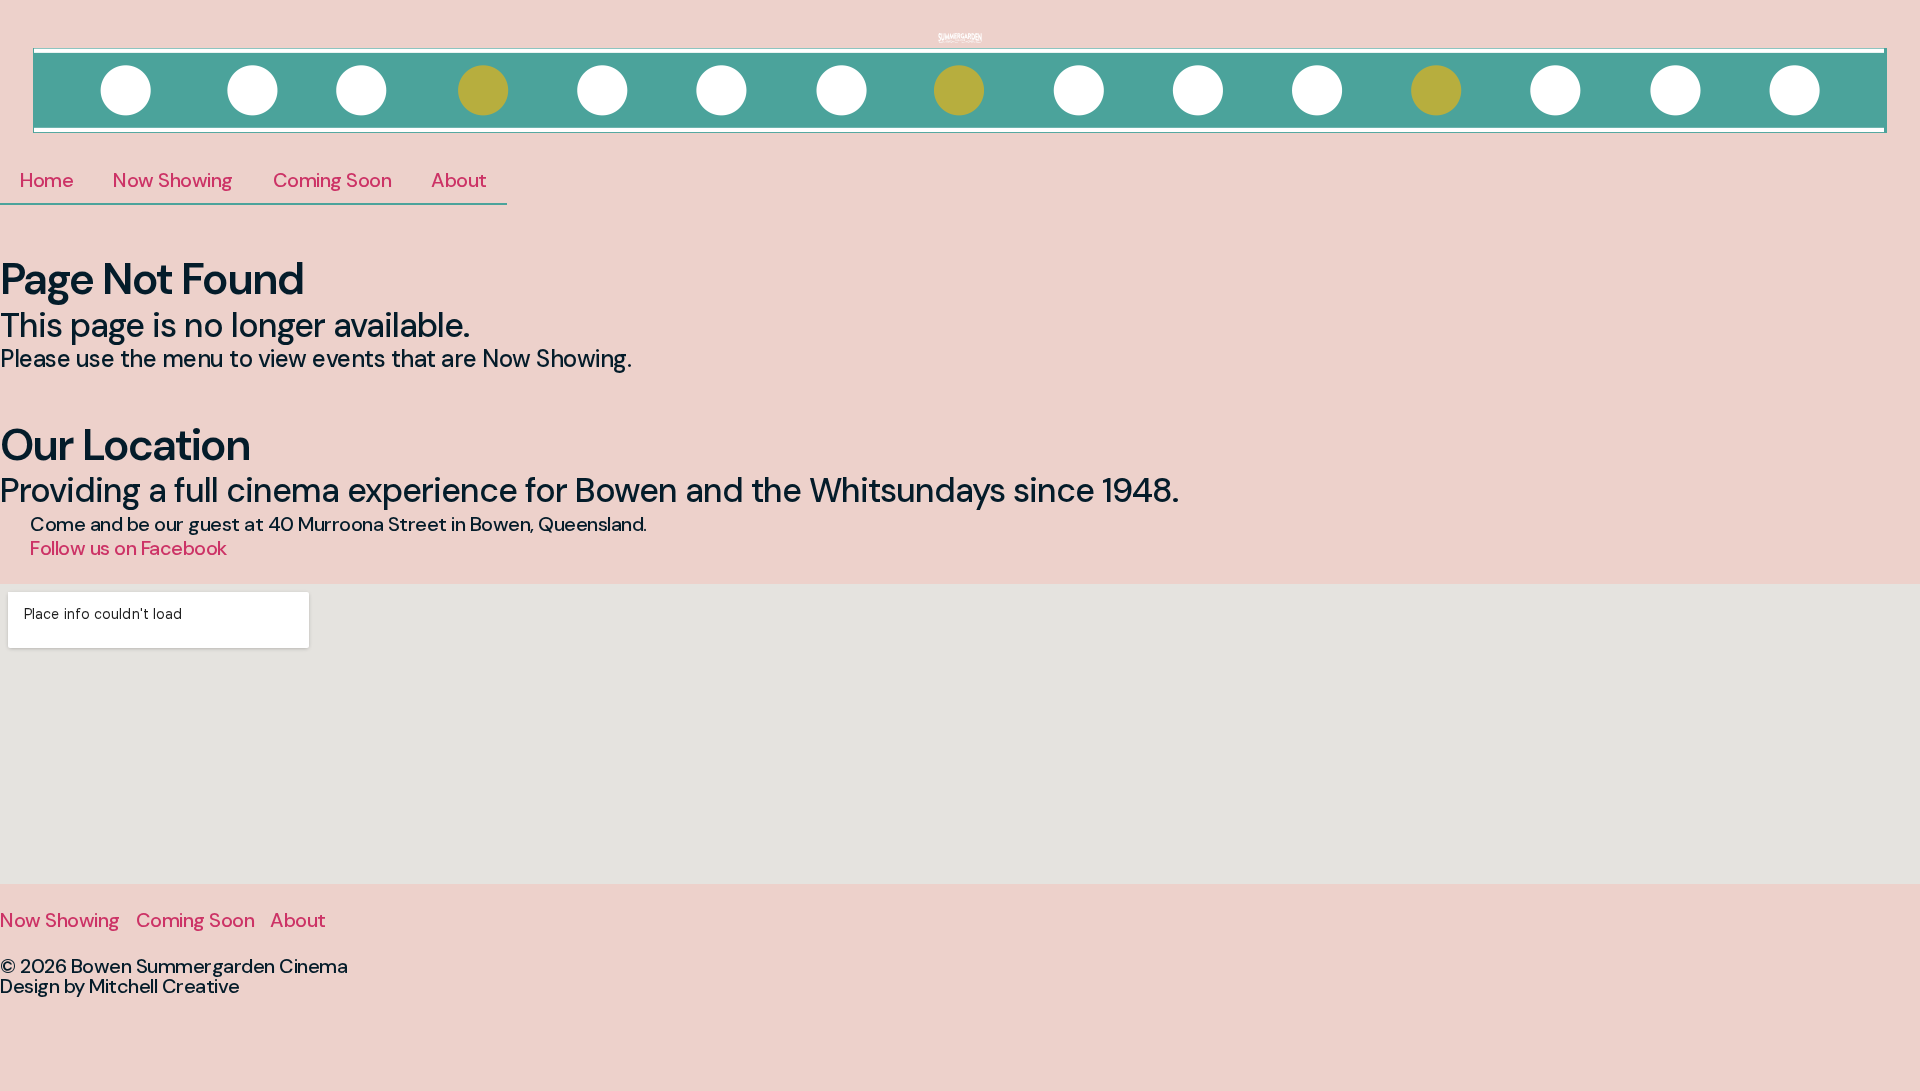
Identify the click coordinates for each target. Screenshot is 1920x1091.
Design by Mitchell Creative (120, 986)
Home (46, 180)
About (459, 180)
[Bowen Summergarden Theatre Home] (960, 36)
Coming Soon (332, 180)
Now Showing (173, 180)
